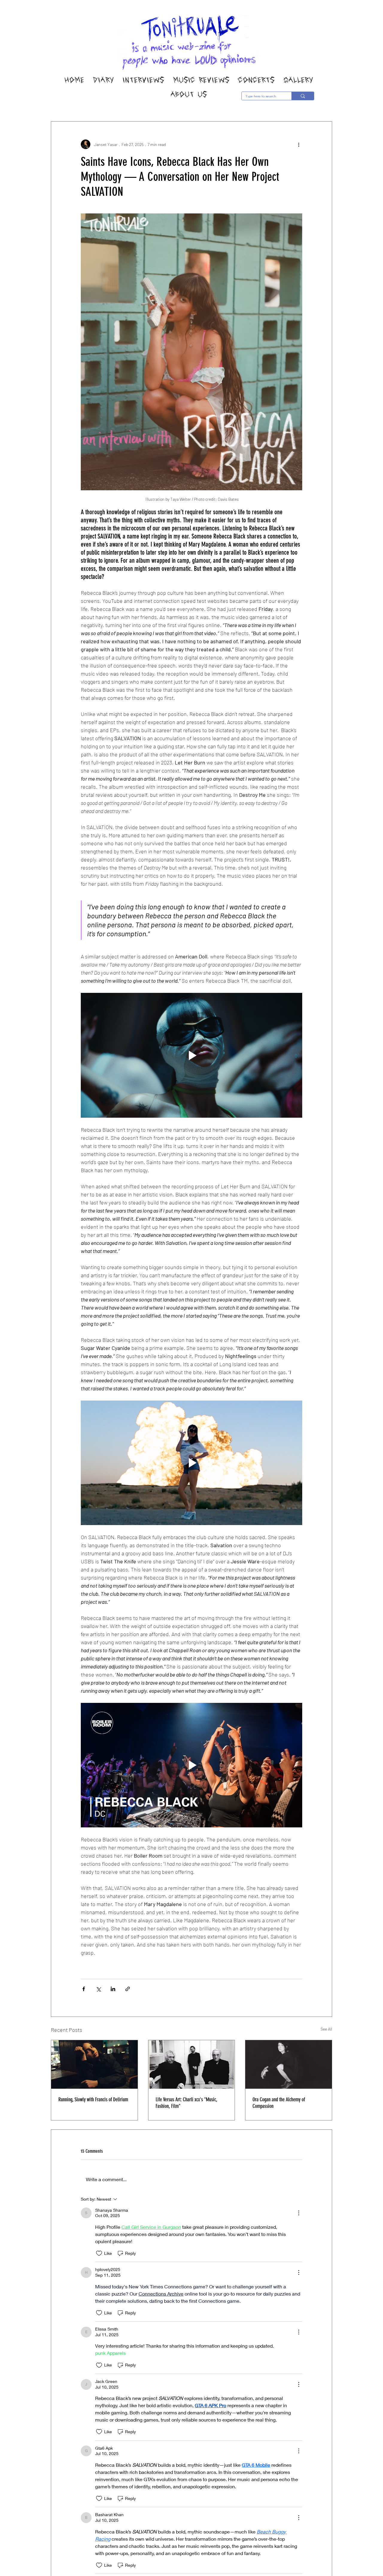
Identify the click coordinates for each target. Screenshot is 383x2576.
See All (326, 2029)
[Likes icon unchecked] (99, 2253)
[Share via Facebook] (84, 1989)
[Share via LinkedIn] (113, 1989)
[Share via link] (128, 1989)
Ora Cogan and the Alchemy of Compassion (279, 2103)
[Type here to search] (303, 96)
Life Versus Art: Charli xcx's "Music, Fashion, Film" (186, 2103)
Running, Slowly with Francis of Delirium (93, 2099)
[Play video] (191, 1055)
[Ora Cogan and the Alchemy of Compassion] (289, 2064)
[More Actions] (299, 2213)
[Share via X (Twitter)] (98, 1989)
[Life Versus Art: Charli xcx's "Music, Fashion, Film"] (192, 2064)
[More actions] (299, 144)
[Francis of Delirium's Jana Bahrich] (94, 2064)
